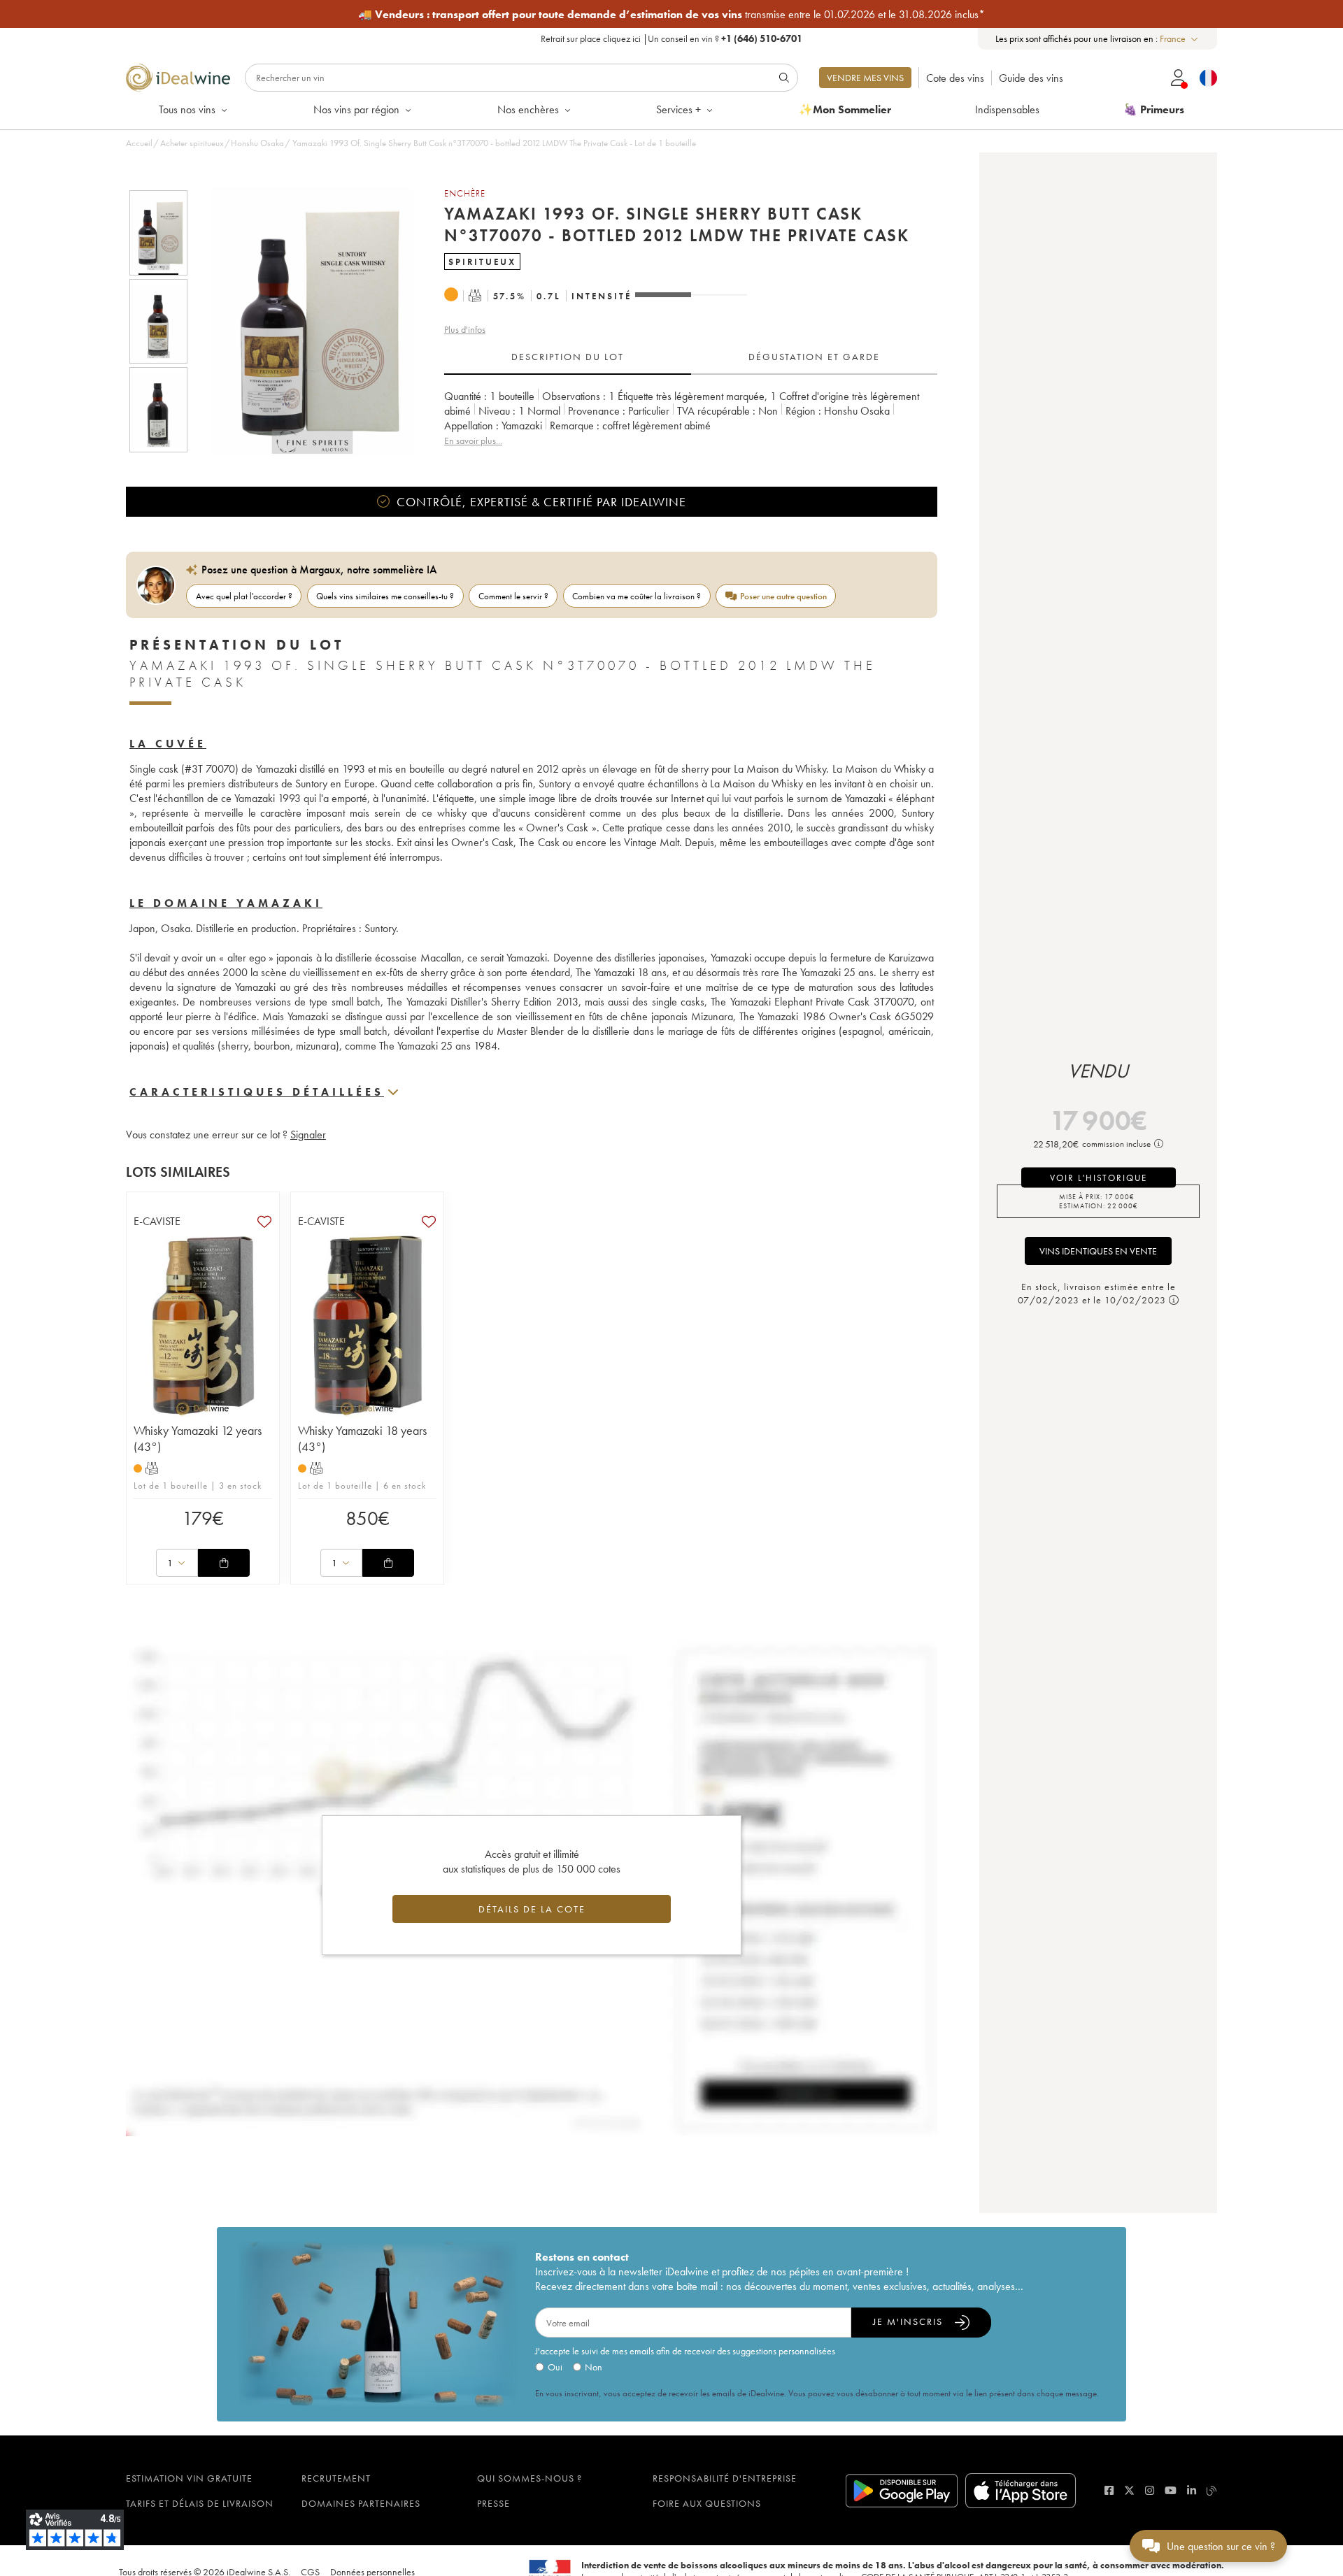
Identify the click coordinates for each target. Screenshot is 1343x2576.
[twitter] (1129, 2490)
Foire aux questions (707, 2503)
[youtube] (1171, 2490)
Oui (555, 2367)
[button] (303, 321)
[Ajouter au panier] (224, 1563)
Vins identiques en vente (1098, 1251)
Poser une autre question (783, 596)
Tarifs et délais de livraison (200, 2503)
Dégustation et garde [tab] (814, 357)
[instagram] (1150, 2490)
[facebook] (1109, 2490)
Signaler (308, 1135)
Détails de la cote (532, 1909)
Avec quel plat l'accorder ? (244, 596)
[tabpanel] (691, 418)
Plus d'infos (465, 329)
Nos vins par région (356, 109)
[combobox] (1180, 39)
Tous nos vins (187, 109)
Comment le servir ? (513, 596)
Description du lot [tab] (568, 357)
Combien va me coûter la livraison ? (637, 596)
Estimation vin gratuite (189, 2478)
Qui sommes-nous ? (530, 2478)
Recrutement (336, 2478)
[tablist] (691, 357)
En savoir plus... (473, 441)
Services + (678, 109)
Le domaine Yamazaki (226, 903)
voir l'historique (1099, 1177)
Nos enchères (528, 109)
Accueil (139, 143)
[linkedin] (1192, 2490)
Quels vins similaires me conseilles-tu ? (385, 596)
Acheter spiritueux (192, 143)
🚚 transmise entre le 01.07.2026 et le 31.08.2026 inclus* (671, 14)
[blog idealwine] (1212, 2490)
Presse (493, 2503)
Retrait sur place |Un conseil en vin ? (671, 38)
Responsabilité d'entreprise (725, 2478)
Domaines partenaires (361, 2503)
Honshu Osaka (257, 143)
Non (594, 2367)
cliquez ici (622, 38)
